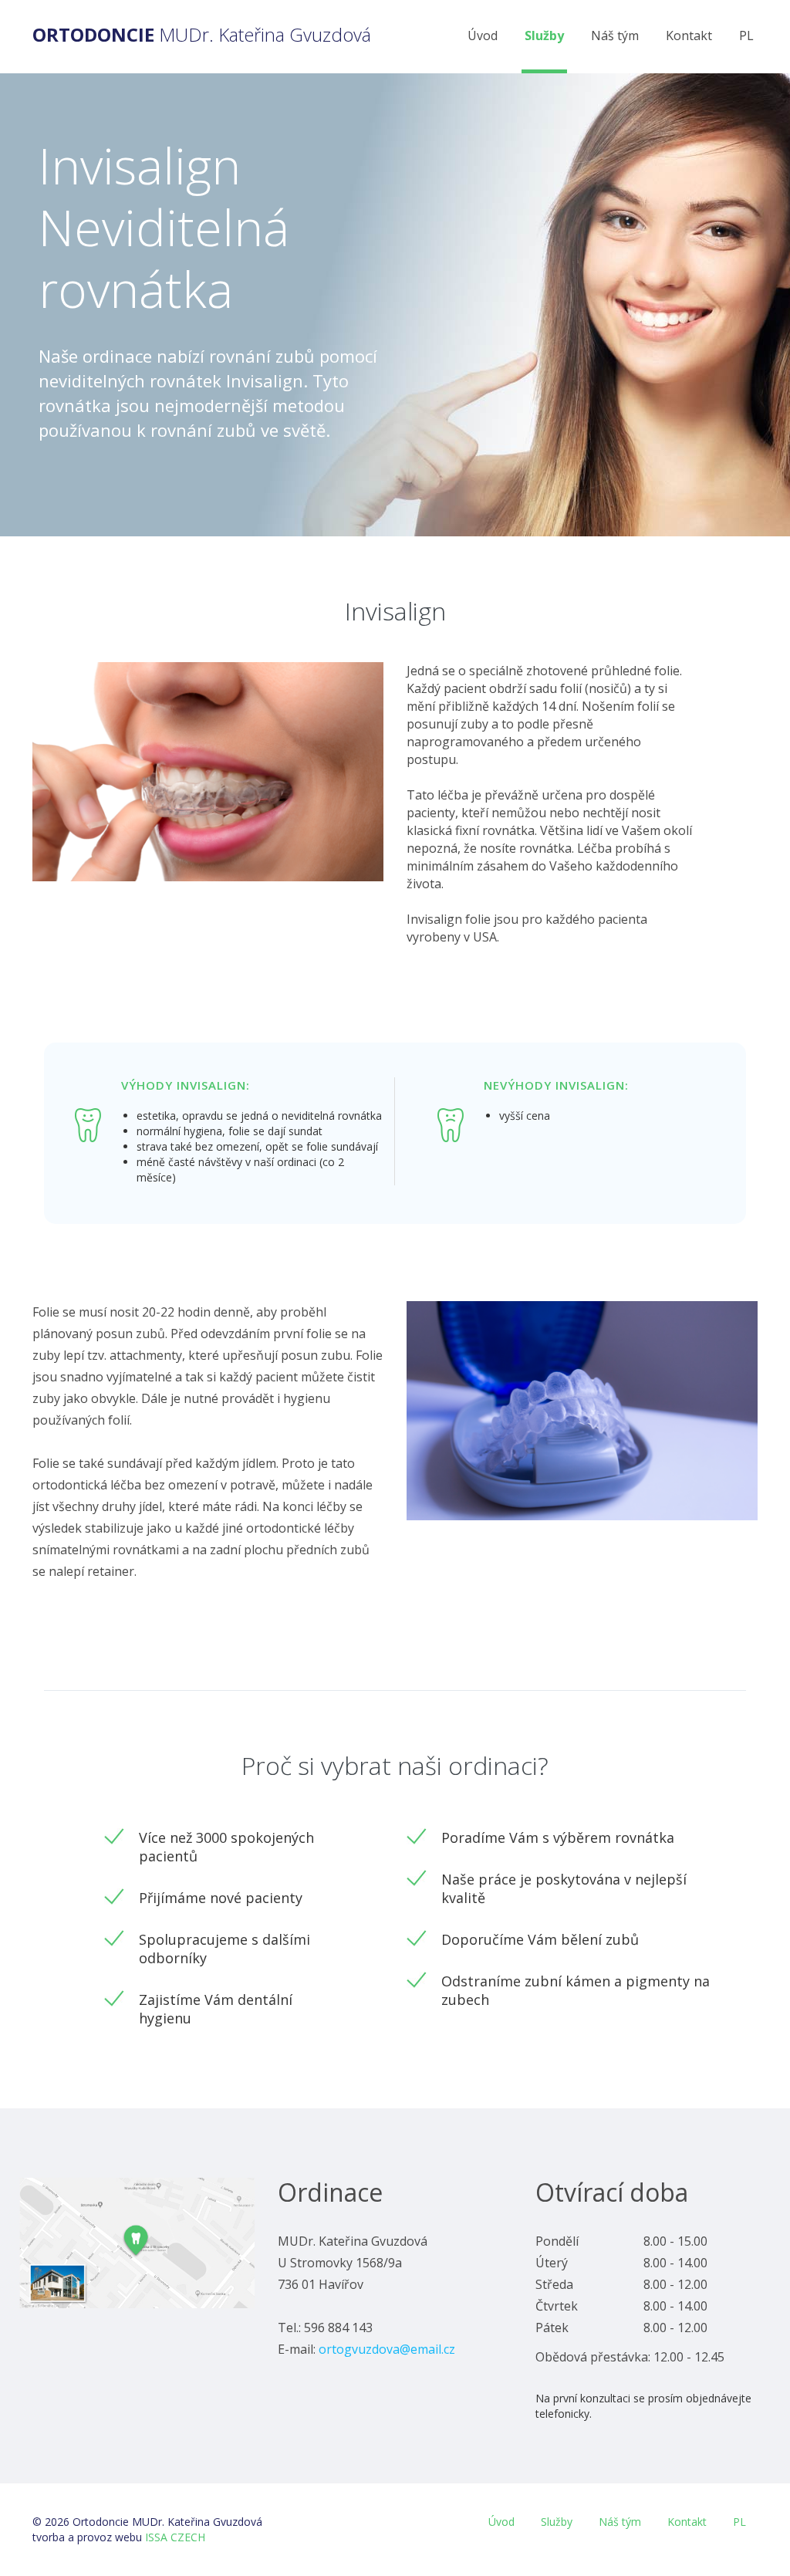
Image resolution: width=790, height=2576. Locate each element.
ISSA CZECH (175, 2537)
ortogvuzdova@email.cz (387, 2349)
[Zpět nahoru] (750, 2544)
